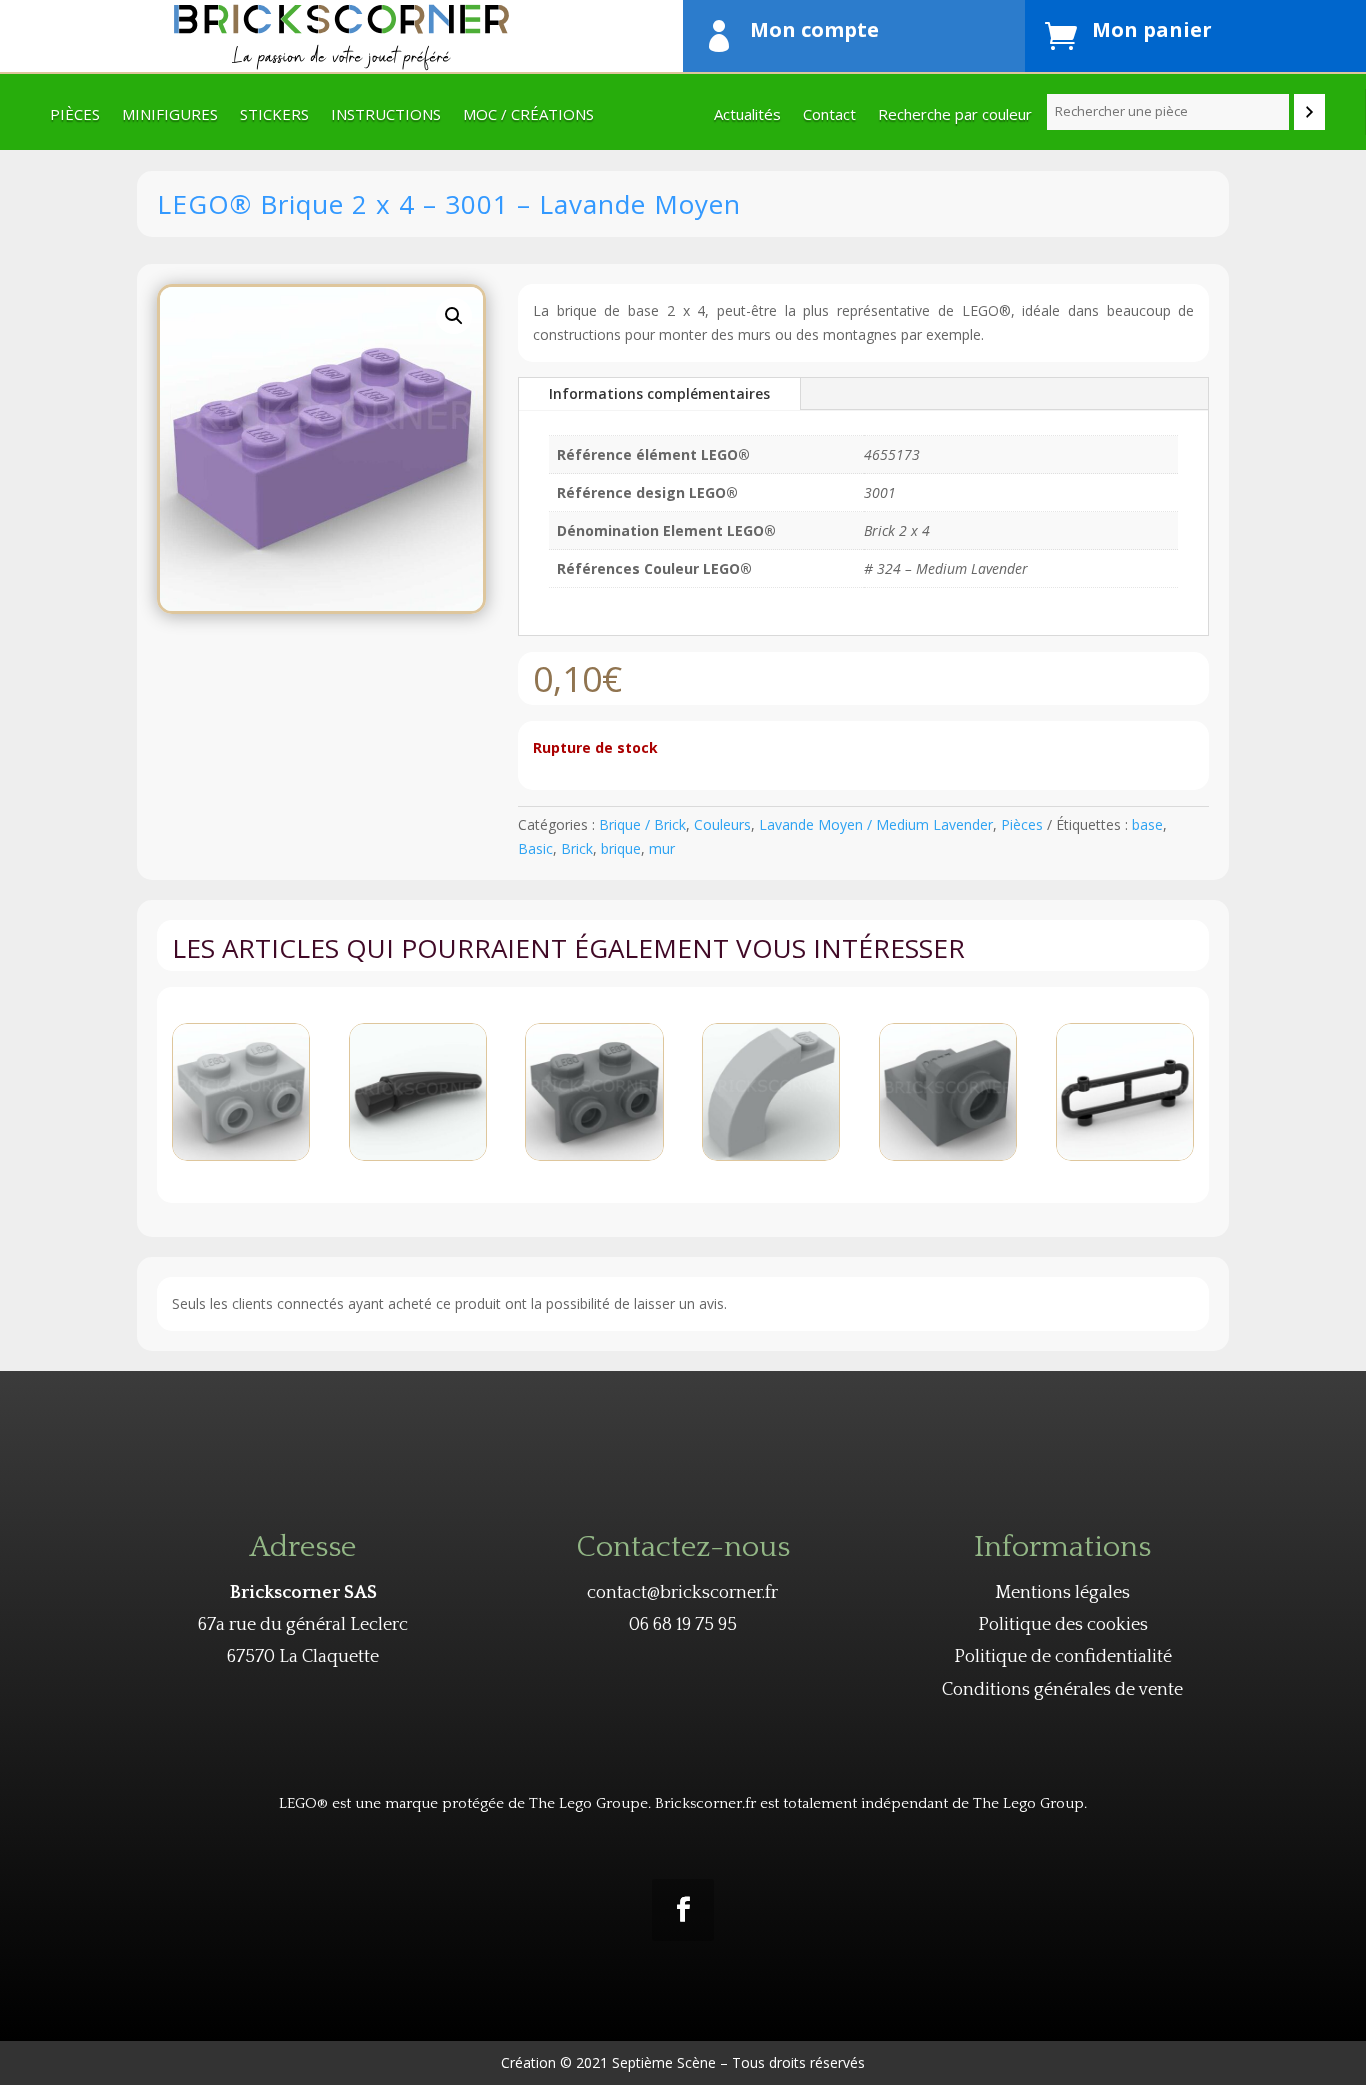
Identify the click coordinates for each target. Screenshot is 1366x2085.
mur (662, 848)
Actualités (747, 115)
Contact (829, 115)
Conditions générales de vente (1062, 1690)
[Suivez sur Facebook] (683, 1910)
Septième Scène (664, 2062)
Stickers (274, 115)
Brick (577, 848)
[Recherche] (1309, 112)
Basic (535, 848)
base (1147, 824)
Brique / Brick (642, 824)
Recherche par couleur (955, 115)
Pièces (75, 115)
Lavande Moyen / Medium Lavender (876, 824)
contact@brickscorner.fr (682, 1593)
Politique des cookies (1063, 1625)
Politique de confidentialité (1063, 1657)
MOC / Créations (528, 115)
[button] (454, 316)
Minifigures (170, 115)
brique (621, 848)
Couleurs (722, 824)
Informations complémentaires (659, 393)
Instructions (386, 115)
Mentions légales (1062, 1593)
